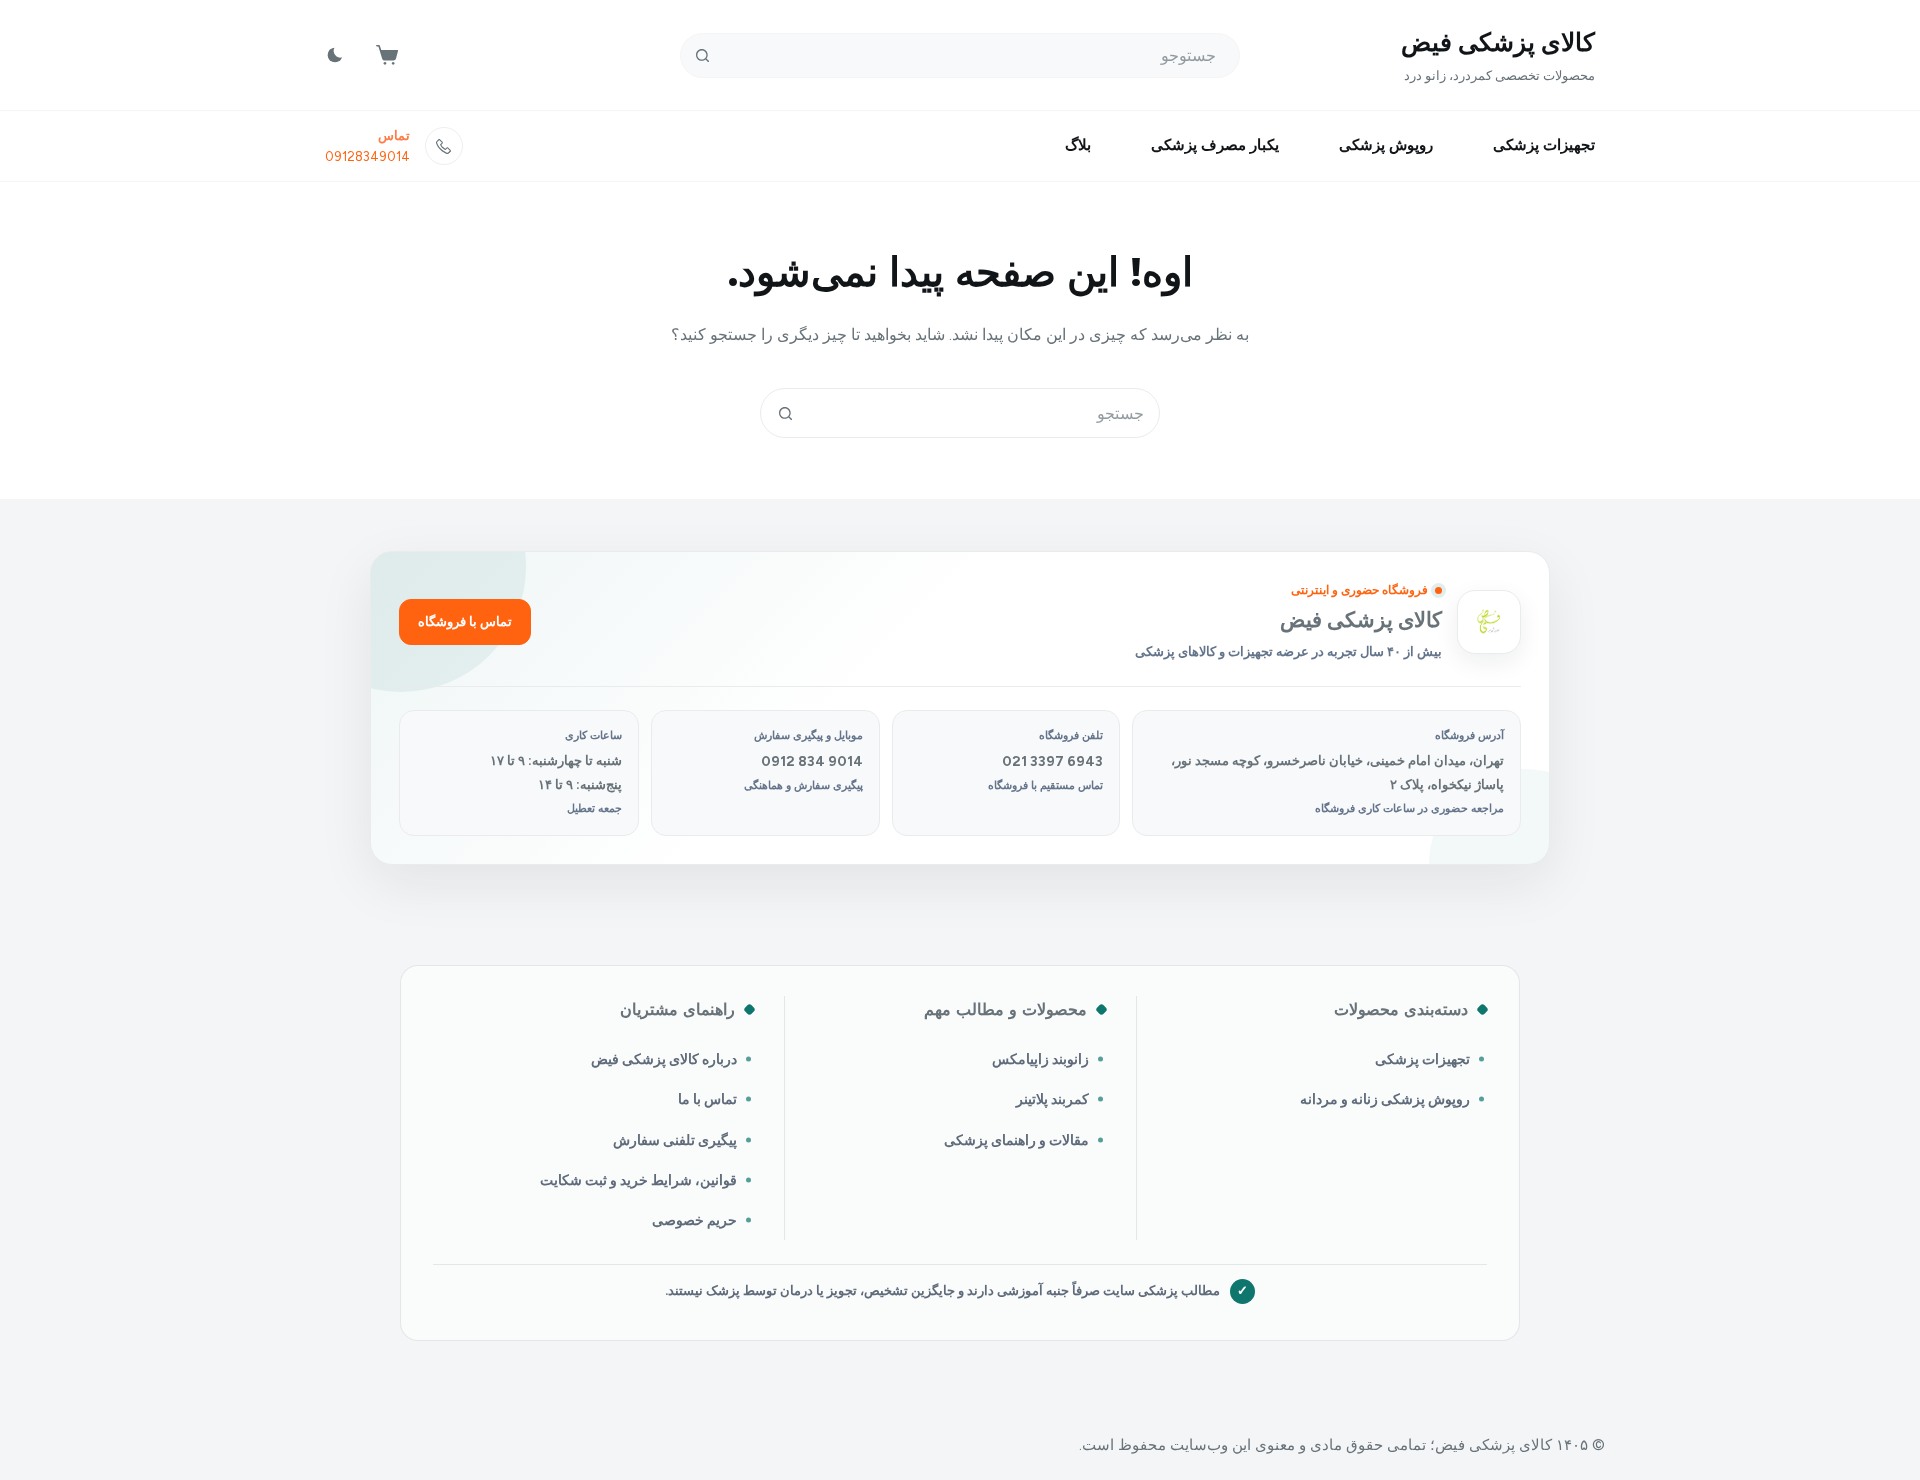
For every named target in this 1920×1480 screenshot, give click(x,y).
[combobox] (984, 413)
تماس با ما (707, 1099)
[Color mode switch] (335, 55)
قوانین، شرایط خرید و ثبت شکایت (638, 1180)
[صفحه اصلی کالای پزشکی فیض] (1489, 622)
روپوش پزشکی (1386, 145)
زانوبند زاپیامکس (1040, 1059)
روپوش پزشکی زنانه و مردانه (1385, 1099)
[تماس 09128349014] (444, 146)
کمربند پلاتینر (1052, 1099)
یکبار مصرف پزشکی (1215, 145)
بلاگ (1078, 145)
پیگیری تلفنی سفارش (675, 1140)
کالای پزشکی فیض (1498, 42)
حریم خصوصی (694, 1220)
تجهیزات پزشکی (1544, 145)
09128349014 (367, 156)
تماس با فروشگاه (465, 621)
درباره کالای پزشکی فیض (664, 1059)
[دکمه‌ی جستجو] (702, 55)
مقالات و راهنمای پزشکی (1016, 1140)
